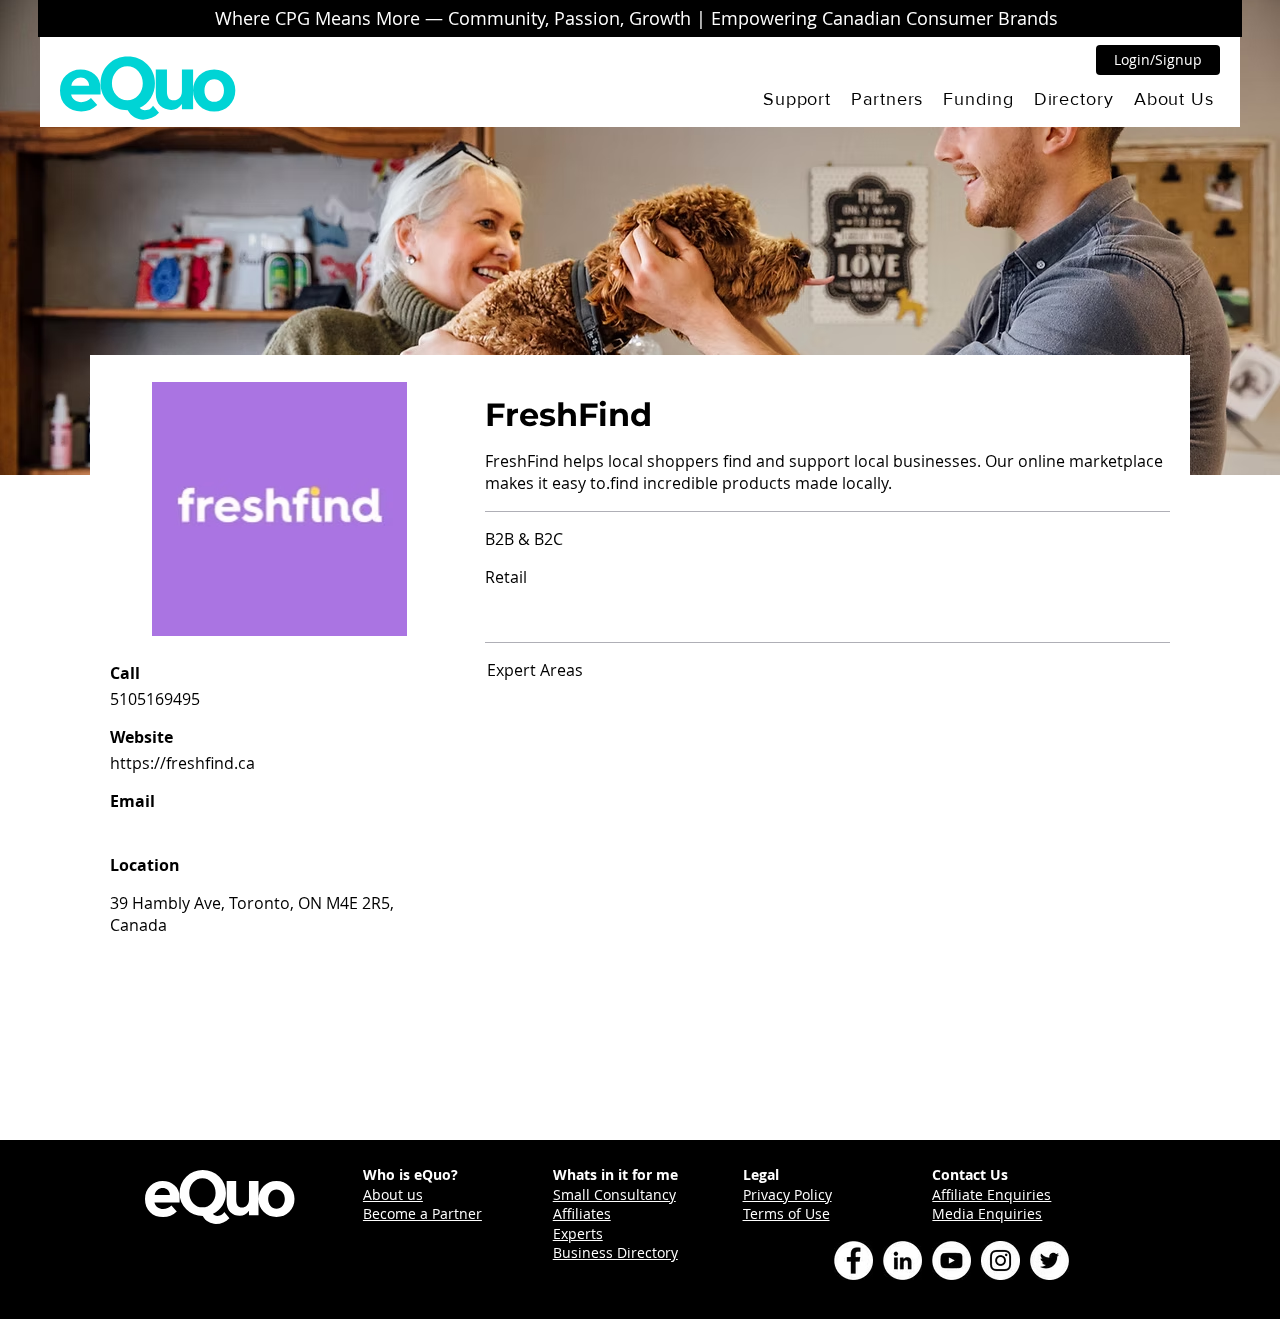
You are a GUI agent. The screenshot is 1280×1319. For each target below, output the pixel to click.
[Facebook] (853, 1260)
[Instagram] (1000, 1260)
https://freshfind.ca (182, 763)
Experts (578, 1233)
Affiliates (582, 1213)
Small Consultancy (614, 1194)
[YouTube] (951, 1260)
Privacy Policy (787, 1194)
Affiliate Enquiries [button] (991, 1194)
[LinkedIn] (902, 1260)
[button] (797, 99)
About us (393, 1194)
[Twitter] (1049, 1260)
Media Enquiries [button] (987, 1213)
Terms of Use (786, 1213)
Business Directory (615, 1252)
